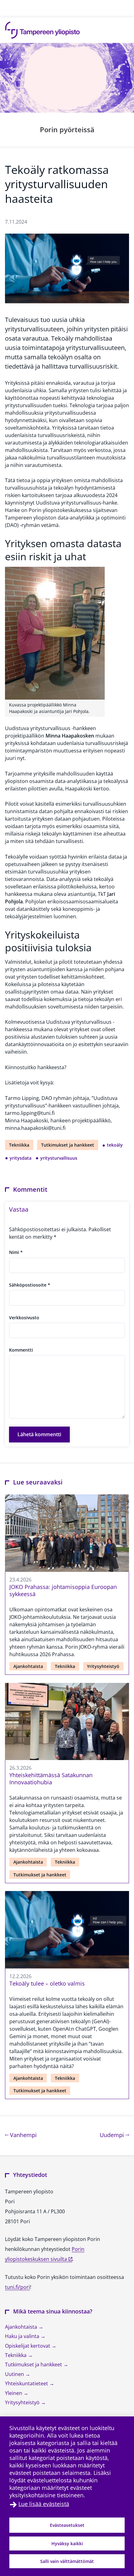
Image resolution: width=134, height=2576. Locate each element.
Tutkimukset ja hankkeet (68, 1145)
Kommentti (21, 1350)
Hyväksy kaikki (67, 2543)
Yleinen (14, 2393)
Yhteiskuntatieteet (27, 2383)
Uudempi (114, 2135)
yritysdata (21, 1158)
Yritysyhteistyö (103, 1666)
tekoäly (115, 1145)
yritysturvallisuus (59, 1158)
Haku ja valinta (23, 2336)
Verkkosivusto (24, 1318)
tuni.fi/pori (17, 2287)
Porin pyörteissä (67, 129)
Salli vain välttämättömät (67, 2561)
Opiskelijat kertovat (28, 2346)
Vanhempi (23, 2135)
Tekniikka (19, 1145)
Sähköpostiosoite (30, 1285)
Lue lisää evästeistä (44, 2504)
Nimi (16, 1252)
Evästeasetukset (67, 2525)
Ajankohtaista (28, 1666)
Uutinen (15, 2374)
